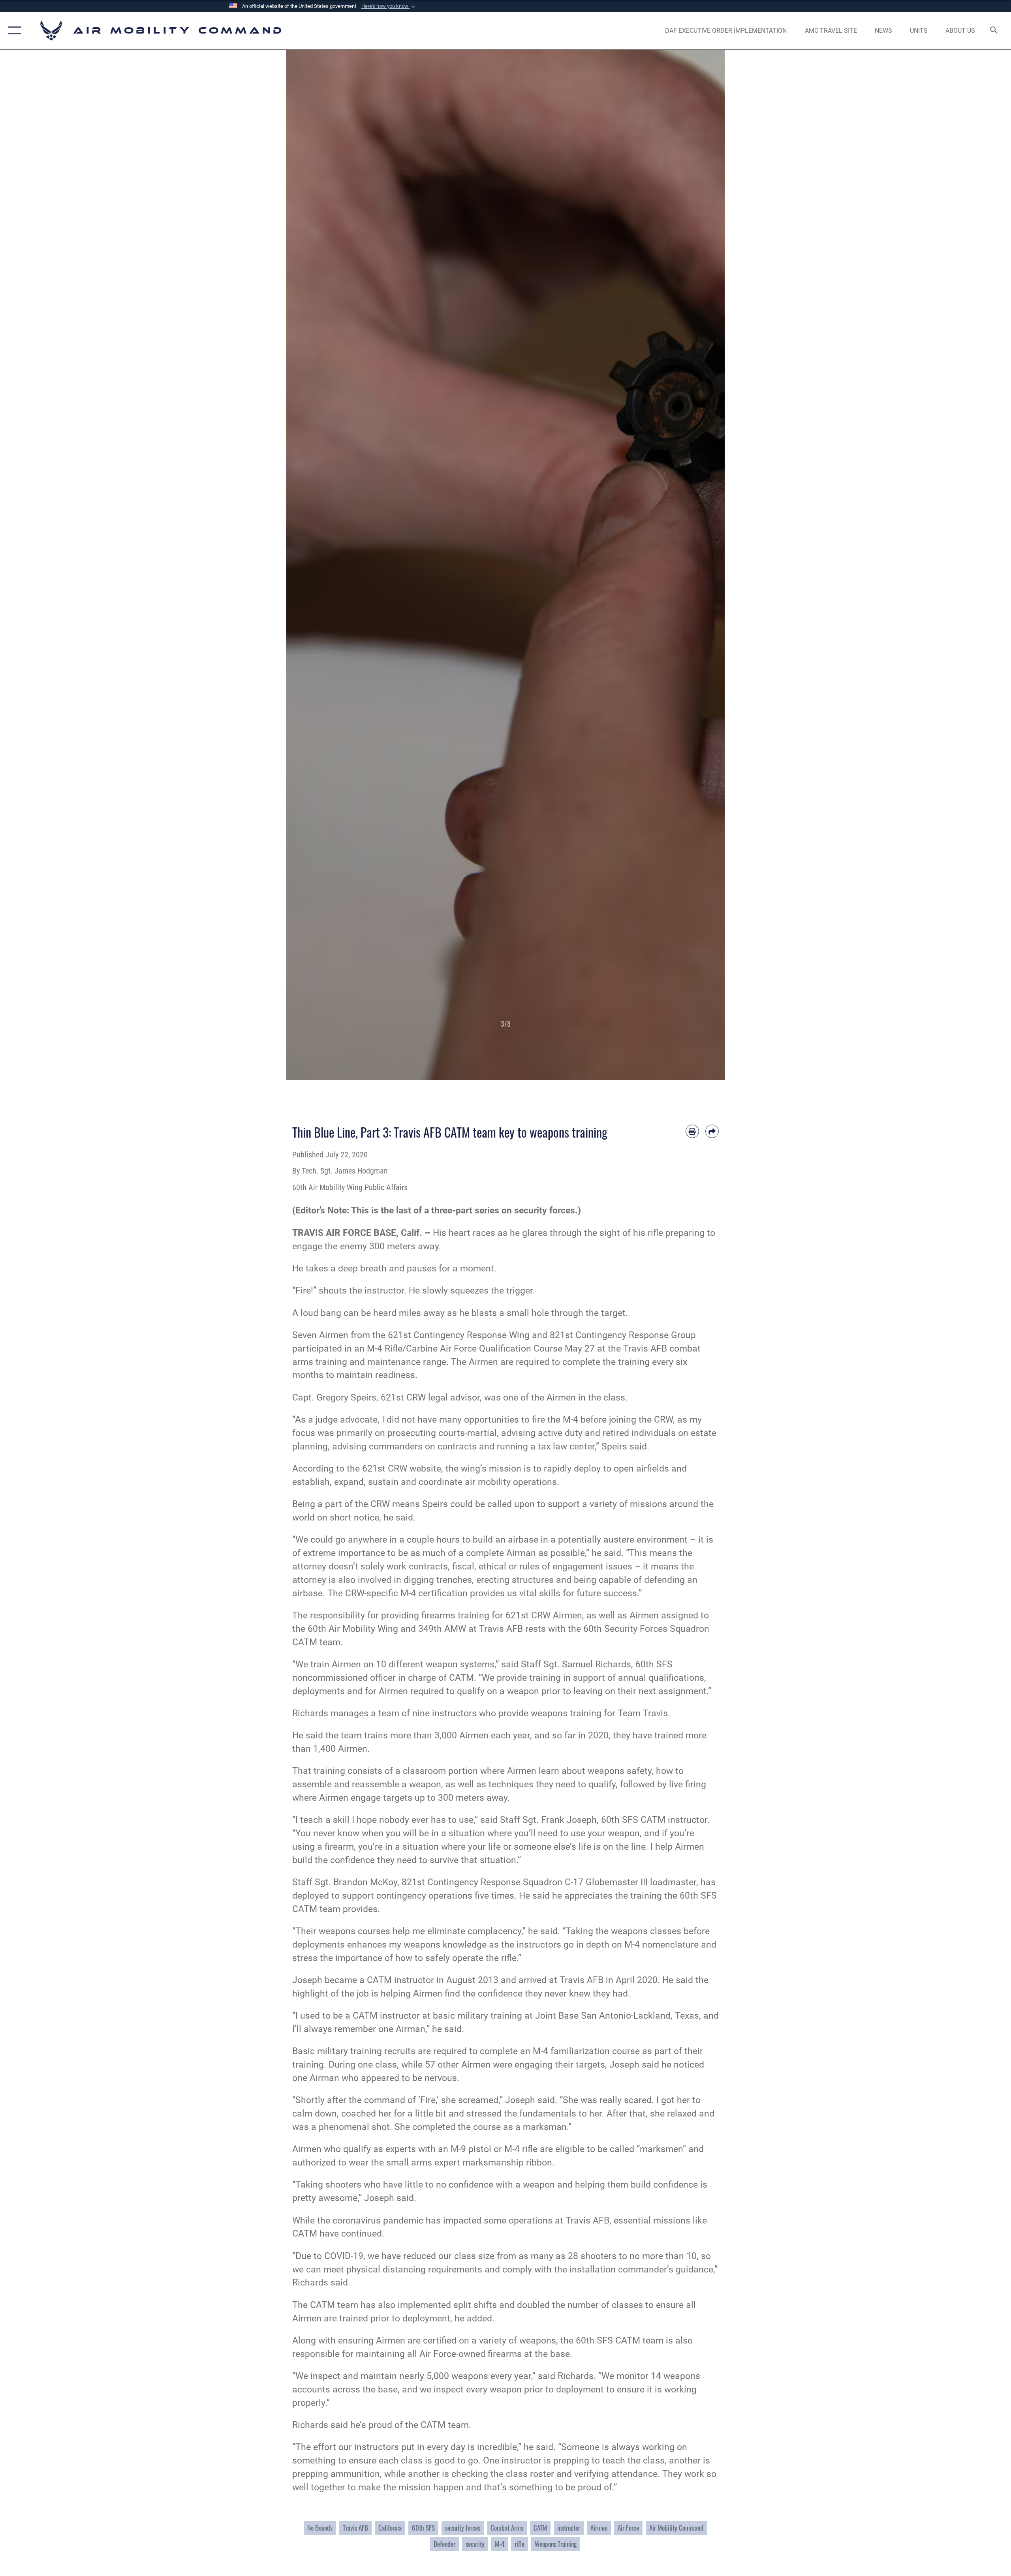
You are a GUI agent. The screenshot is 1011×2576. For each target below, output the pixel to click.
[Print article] (692, 1131)
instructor (569, 2528)
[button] (389, 6)
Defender (444, 2544)
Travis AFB (355, 2528)
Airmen (599, 2528)
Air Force (628, 2528)
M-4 (500, 2544)
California (390, 2528)
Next (703, 565)
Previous (308, 565)
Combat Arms (507, 2528)
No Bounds (320, 2528)
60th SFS (423, 2528)
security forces (463, 2528)
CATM (540, 2528)
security (475, 2544)
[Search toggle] (994, 31)
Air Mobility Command (676, 2528)
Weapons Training (556, 2544)
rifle (520, 2544)
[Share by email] (712, 1131)
